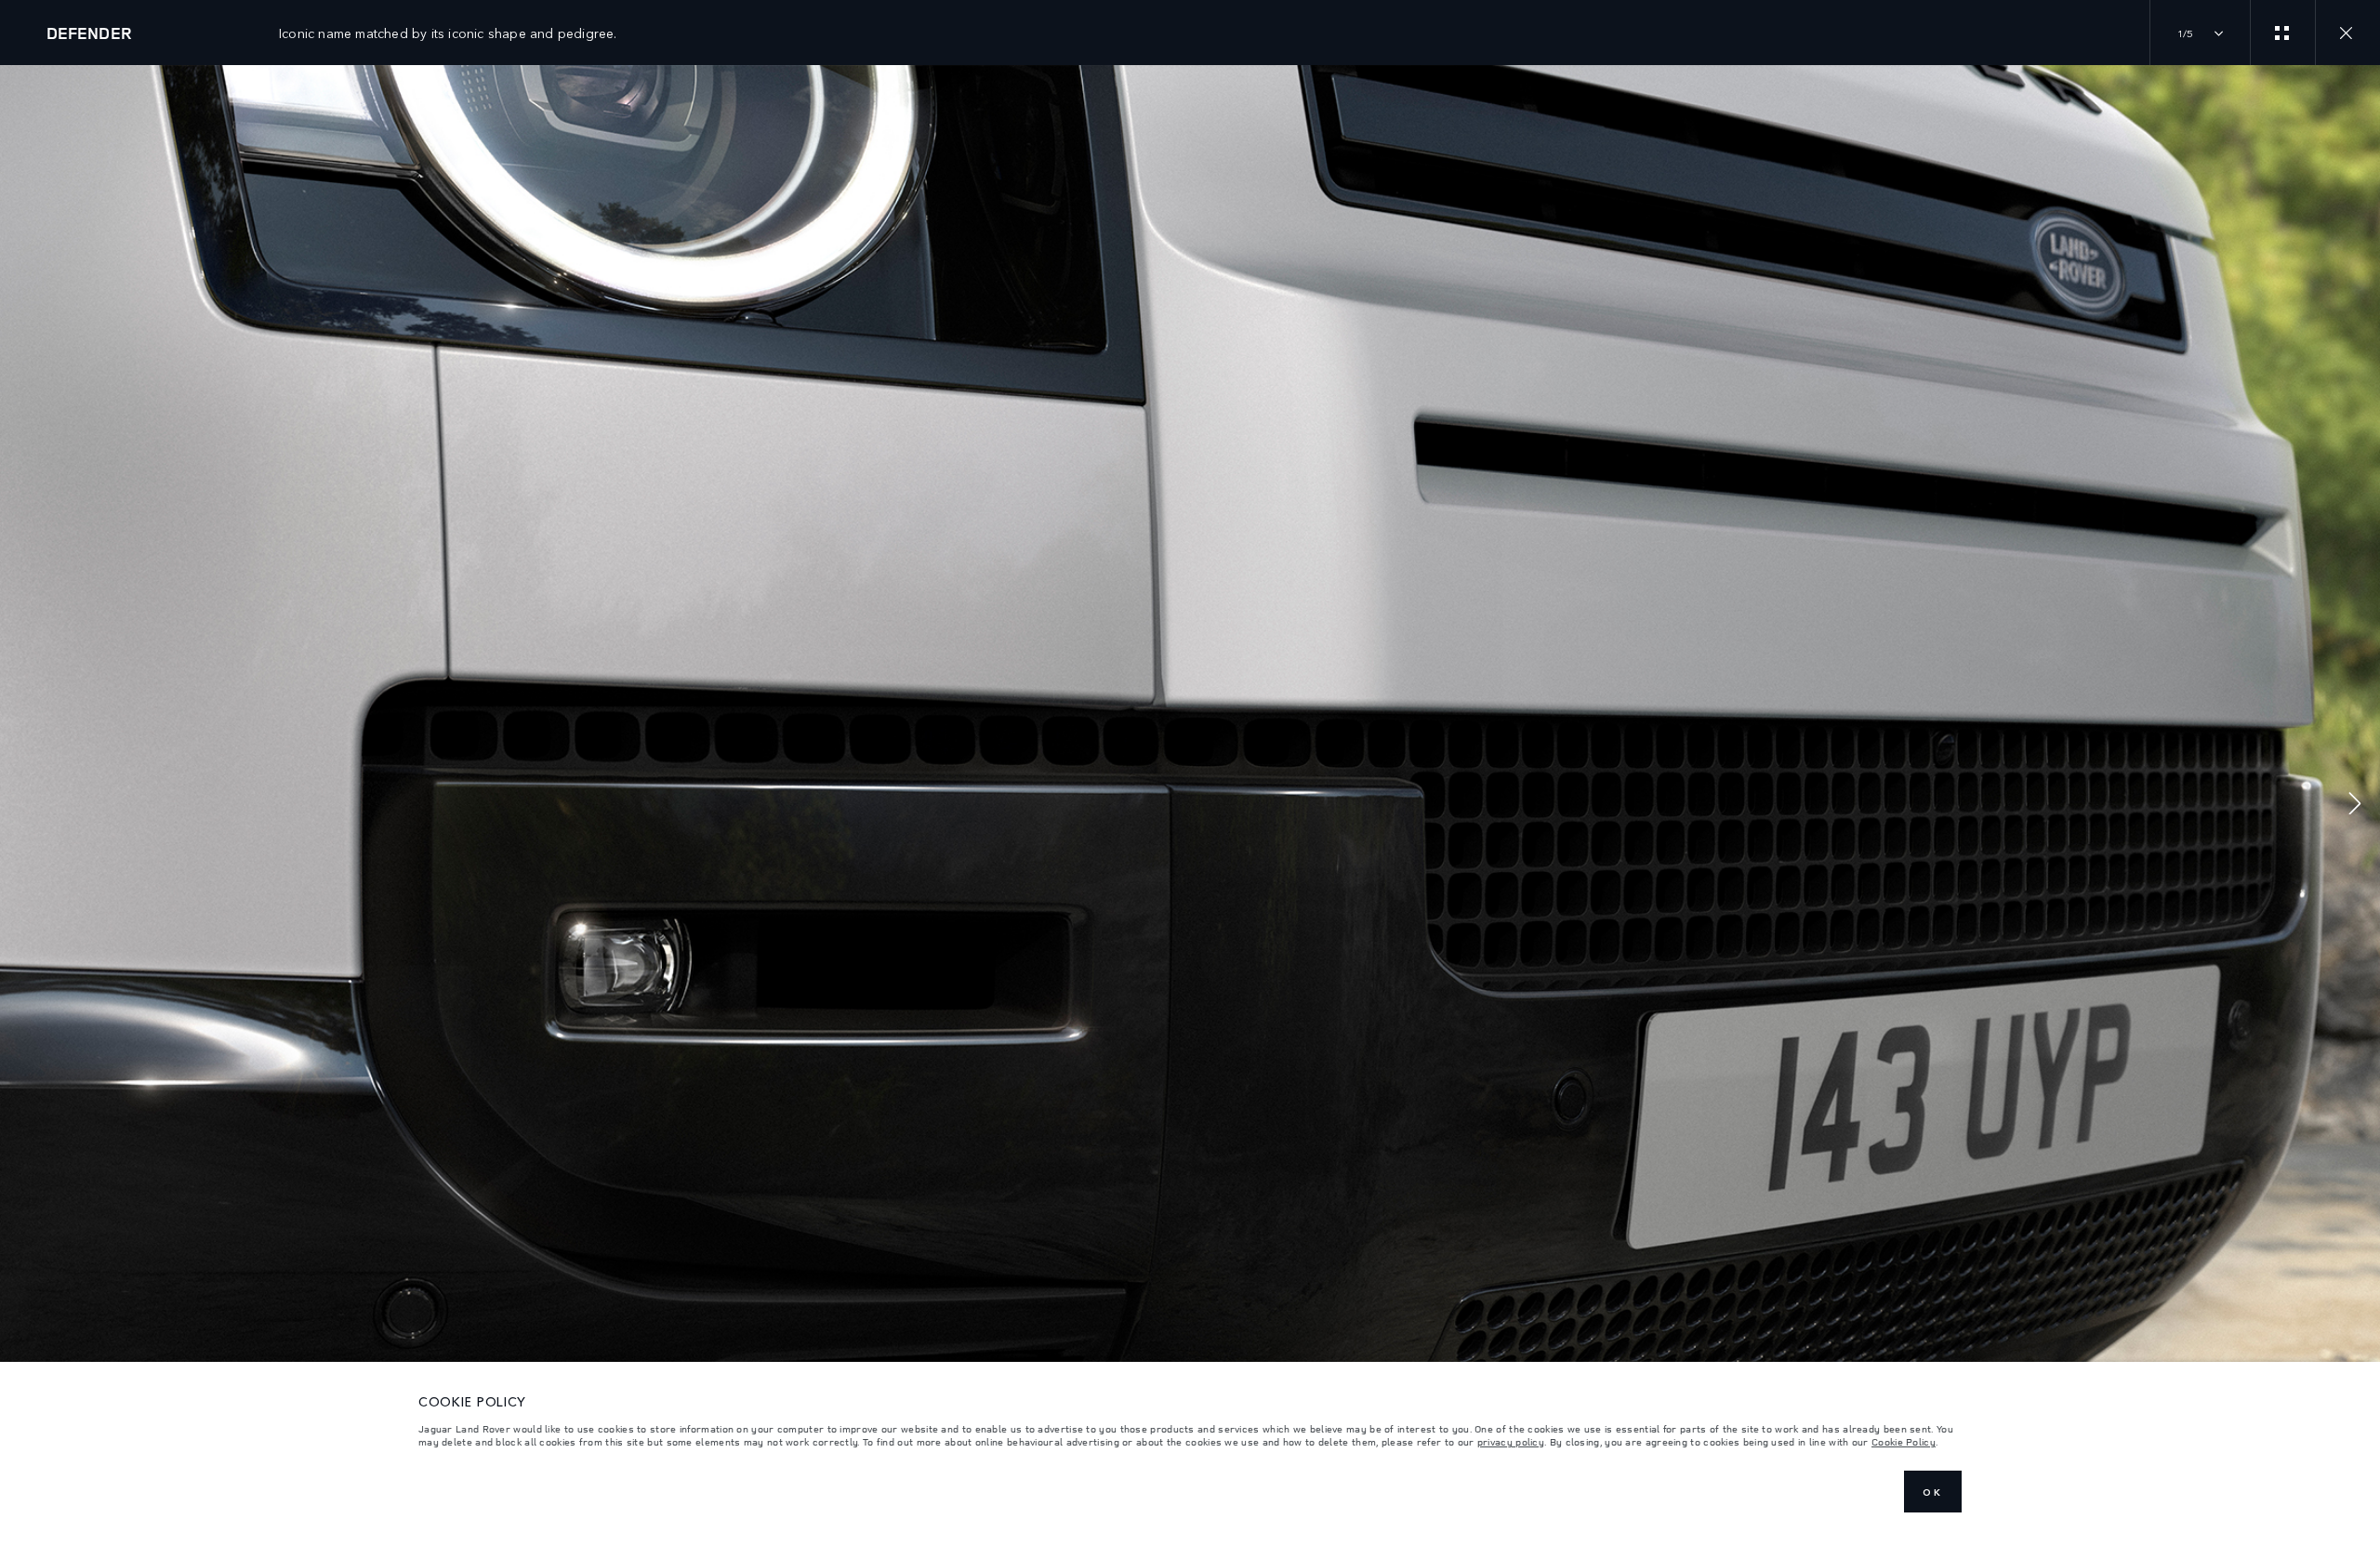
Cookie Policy (1904, 1442)
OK (1933, 1492)
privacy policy (1511, 1442)
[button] (2355, 806)
